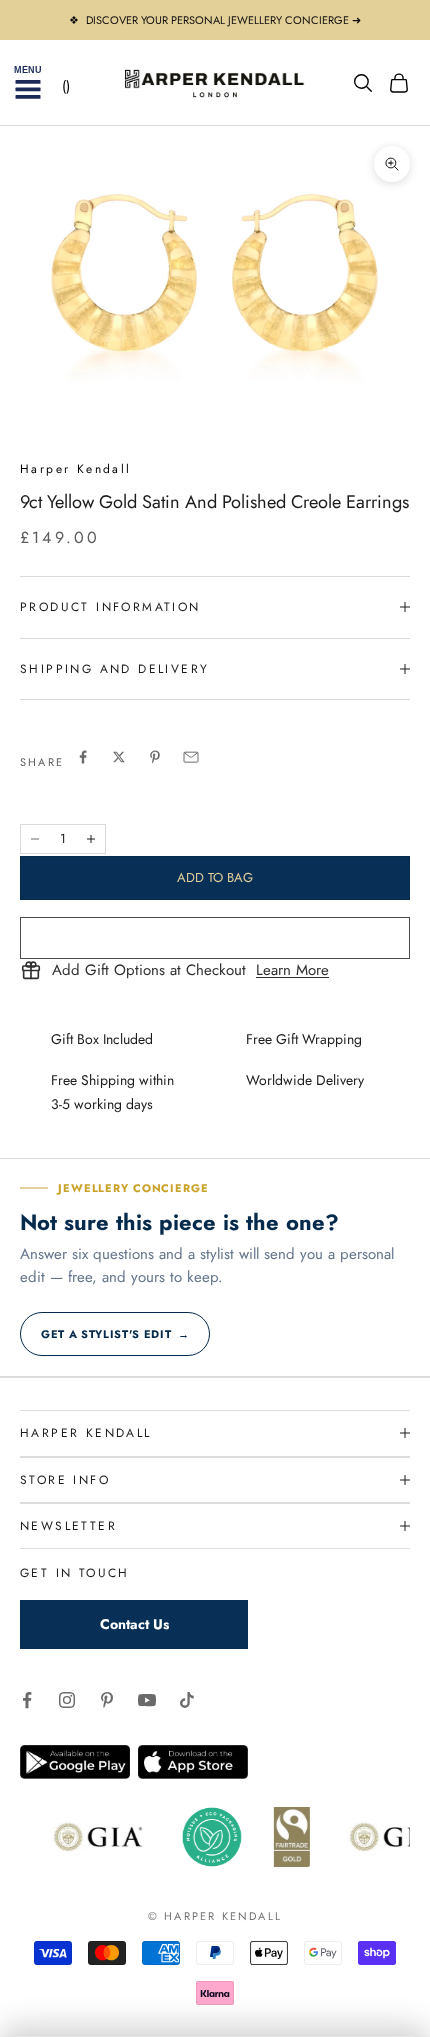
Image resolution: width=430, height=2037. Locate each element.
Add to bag (215, 877)
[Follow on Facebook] (27, 1700)
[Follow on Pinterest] (107, 1700)
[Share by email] (191, 757)
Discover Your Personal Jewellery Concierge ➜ (223, 20)
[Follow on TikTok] (187, 1700)
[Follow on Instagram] (67, 1700)
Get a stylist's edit (115, 1334)
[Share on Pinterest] (155, 757)
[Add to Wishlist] (215, 938)
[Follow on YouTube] (147, 1700)
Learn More (292, 971)
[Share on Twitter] (119, 757)
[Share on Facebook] (83, 757)
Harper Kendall (76, 469)
